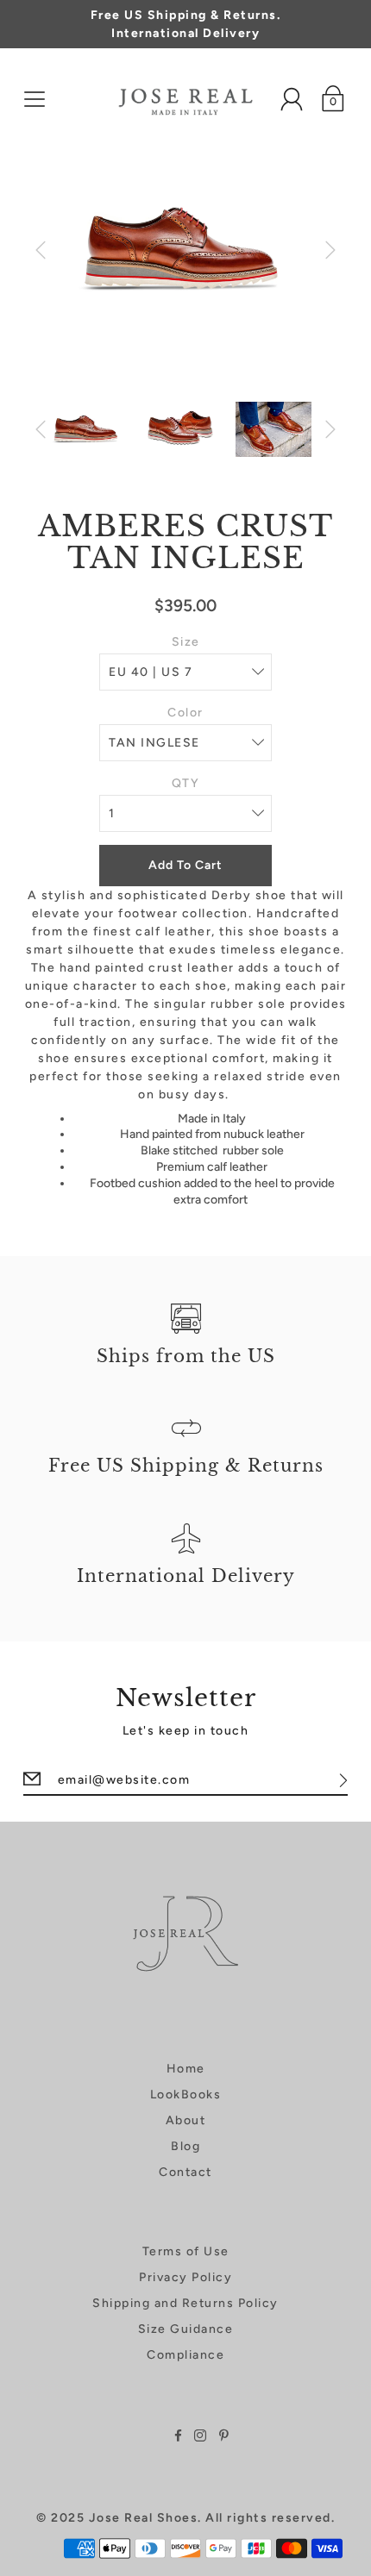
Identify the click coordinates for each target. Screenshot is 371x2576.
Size (186, 642)
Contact (185, 2172)
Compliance (185, 2355)
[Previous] (41, 250)
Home (186, 2069)
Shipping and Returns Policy (185, 2303)
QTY (186, 783)
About (186, 2120)
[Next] (330, 250)
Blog (185, 2146)
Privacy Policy (185, 2277)
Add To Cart (185, 865)
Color (185, 713)
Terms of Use (186, 2251)
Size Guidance (186, 2329)
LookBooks (186, 2095)
